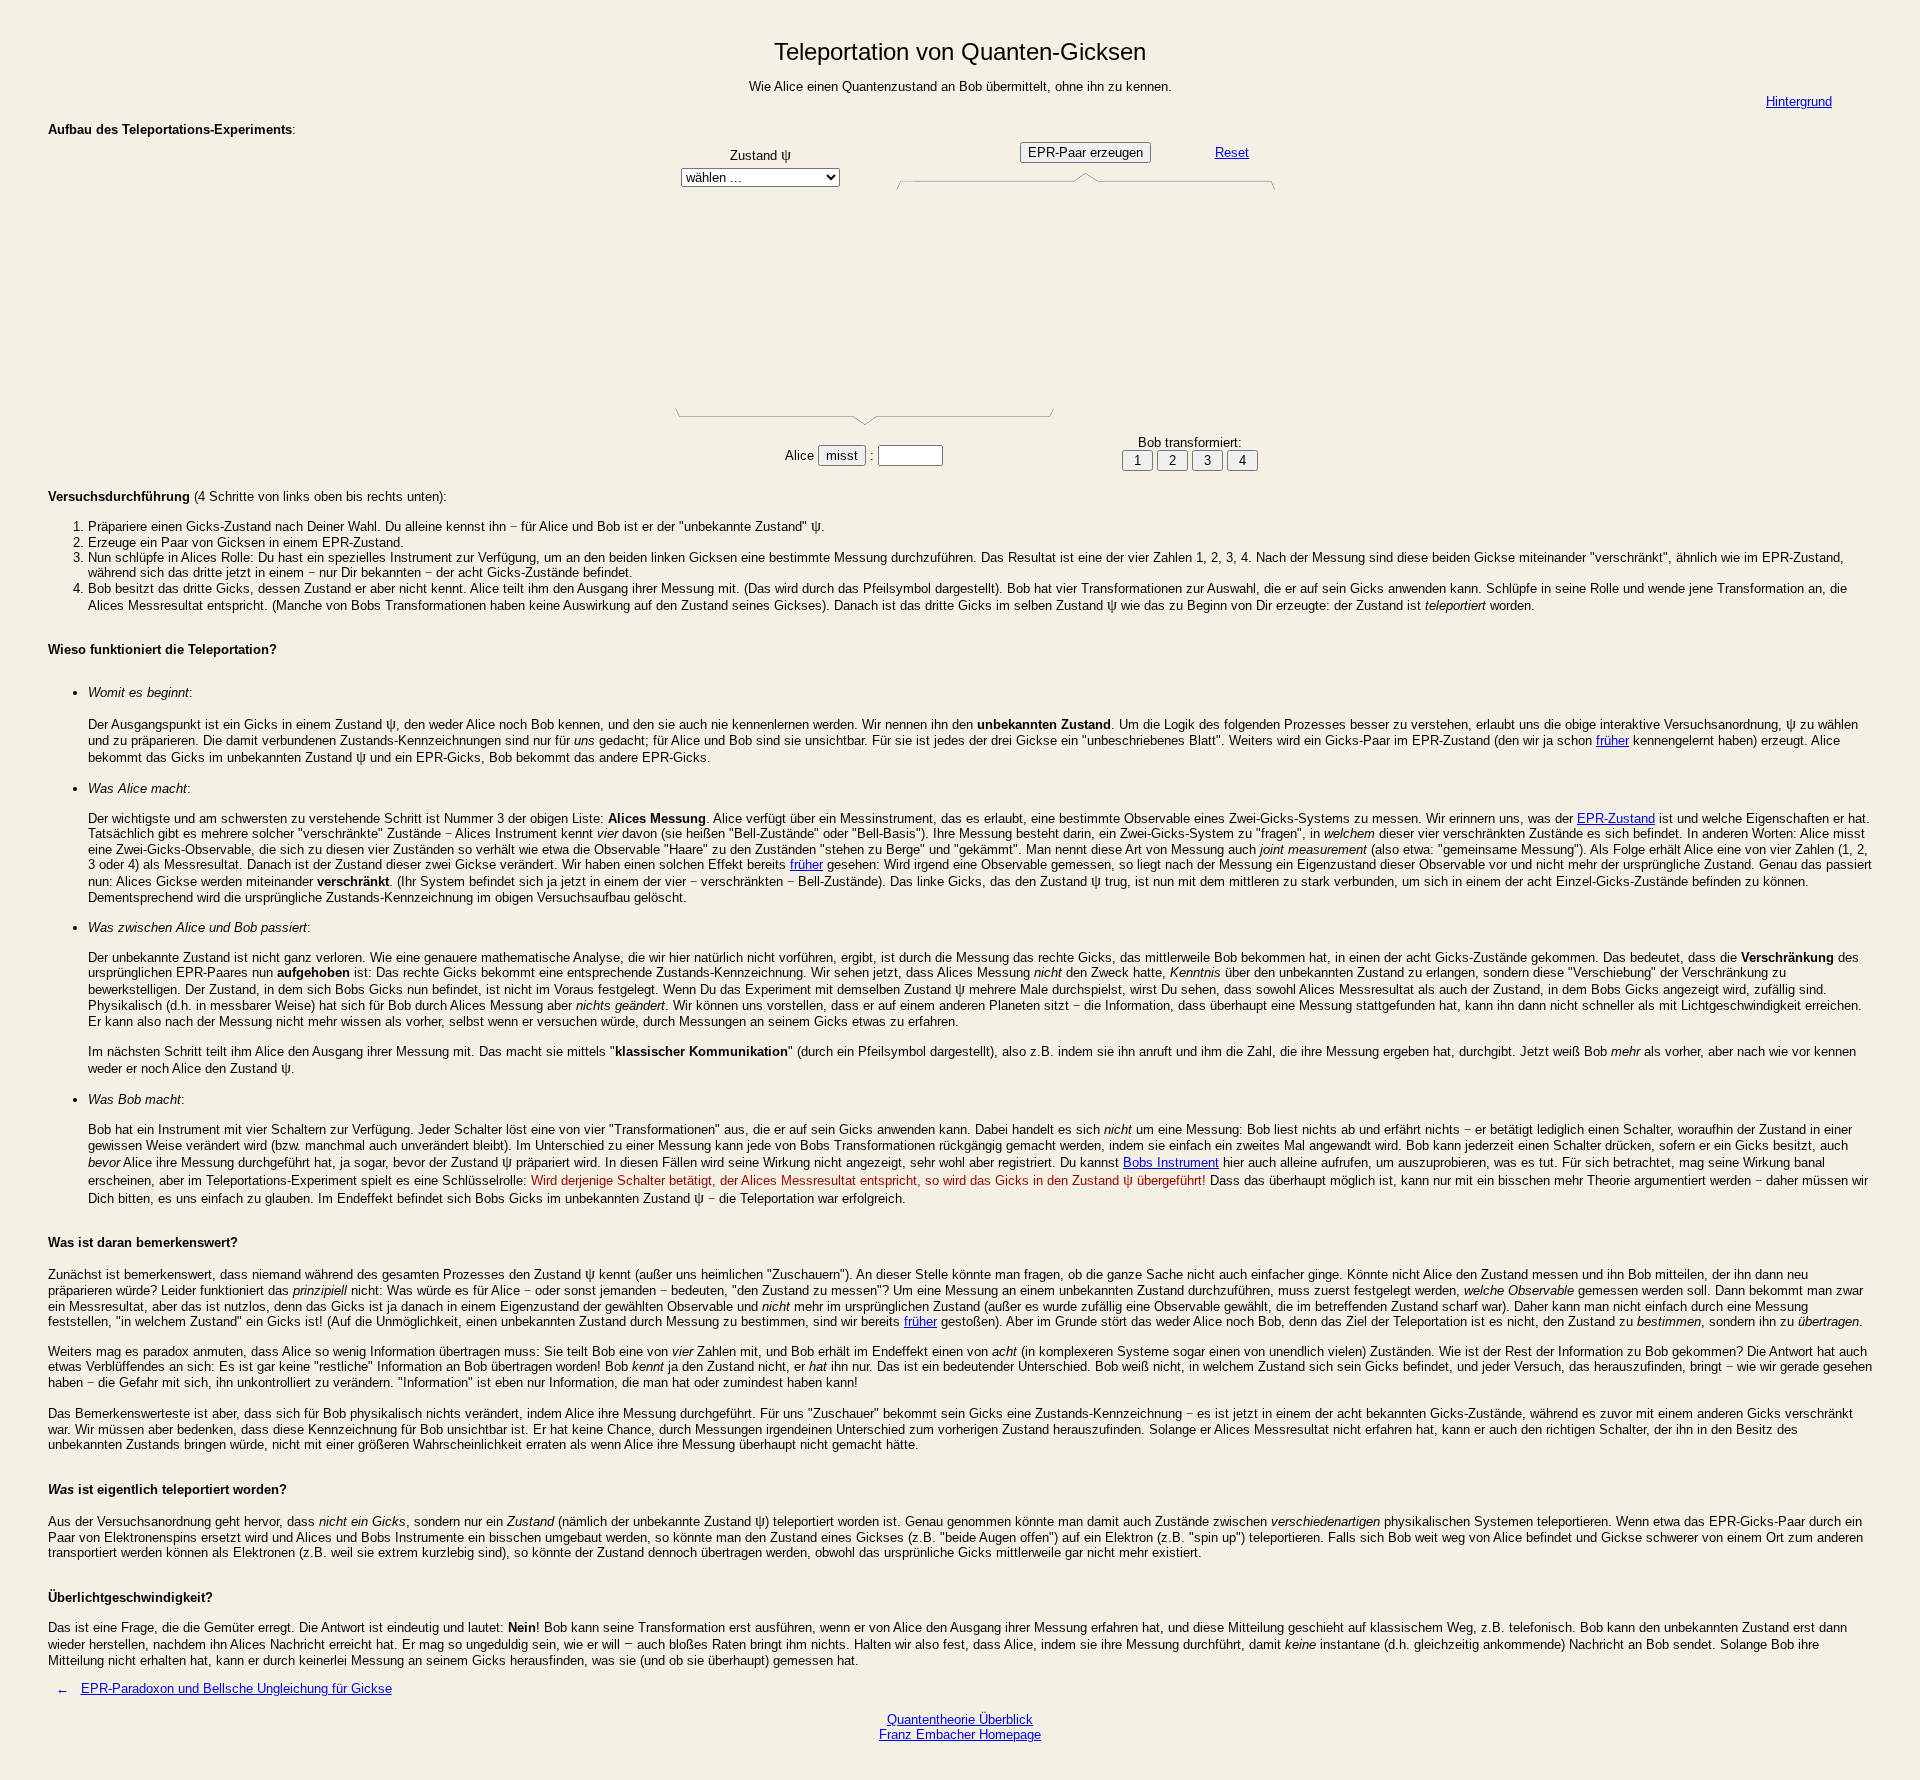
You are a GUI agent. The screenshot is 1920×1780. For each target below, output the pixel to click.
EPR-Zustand (1616, 818)
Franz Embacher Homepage (960, 1734)
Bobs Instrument (1171, 1162)
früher (1612, 740)
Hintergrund (1799, 101)
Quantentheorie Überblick (960, 1719)
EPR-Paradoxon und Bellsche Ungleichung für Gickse (236, 1688)
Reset (1232, 152)
